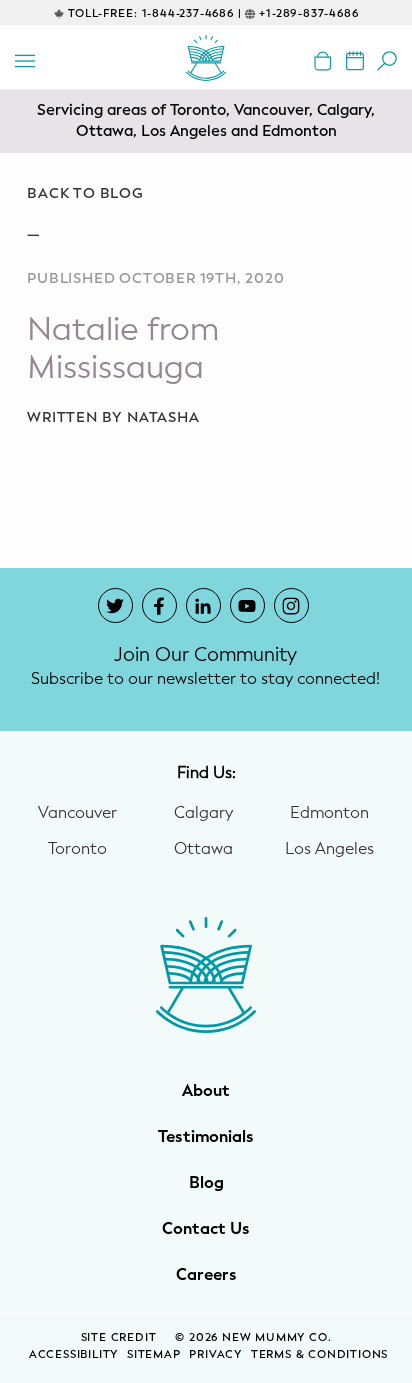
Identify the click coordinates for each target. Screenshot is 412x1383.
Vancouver (77, 813)
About (206, 1091)
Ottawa (203, 849)
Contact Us (206, 1229)
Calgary (203, 813)
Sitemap (154, 1354)
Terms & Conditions (319, 1354)
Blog (206, 1183)
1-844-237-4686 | (192, 13)
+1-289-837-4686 (308, 13)
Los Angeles (329, 849)
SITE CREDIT (121, 1337)
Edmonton (329, 813)
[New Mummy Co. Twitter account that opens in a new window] (115, 605)
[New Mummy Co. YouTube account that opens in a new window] (247, 605)
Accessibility (73, 1354)
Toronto (77, 849)
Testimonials (206, 1137)
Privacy (215, 1354)
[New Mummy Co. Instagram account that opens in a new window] (291, 605)
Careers (206, 1275)
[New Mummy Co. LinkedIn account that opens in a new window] (203, 605)
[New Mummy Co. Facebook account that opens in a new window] (159, 605)
